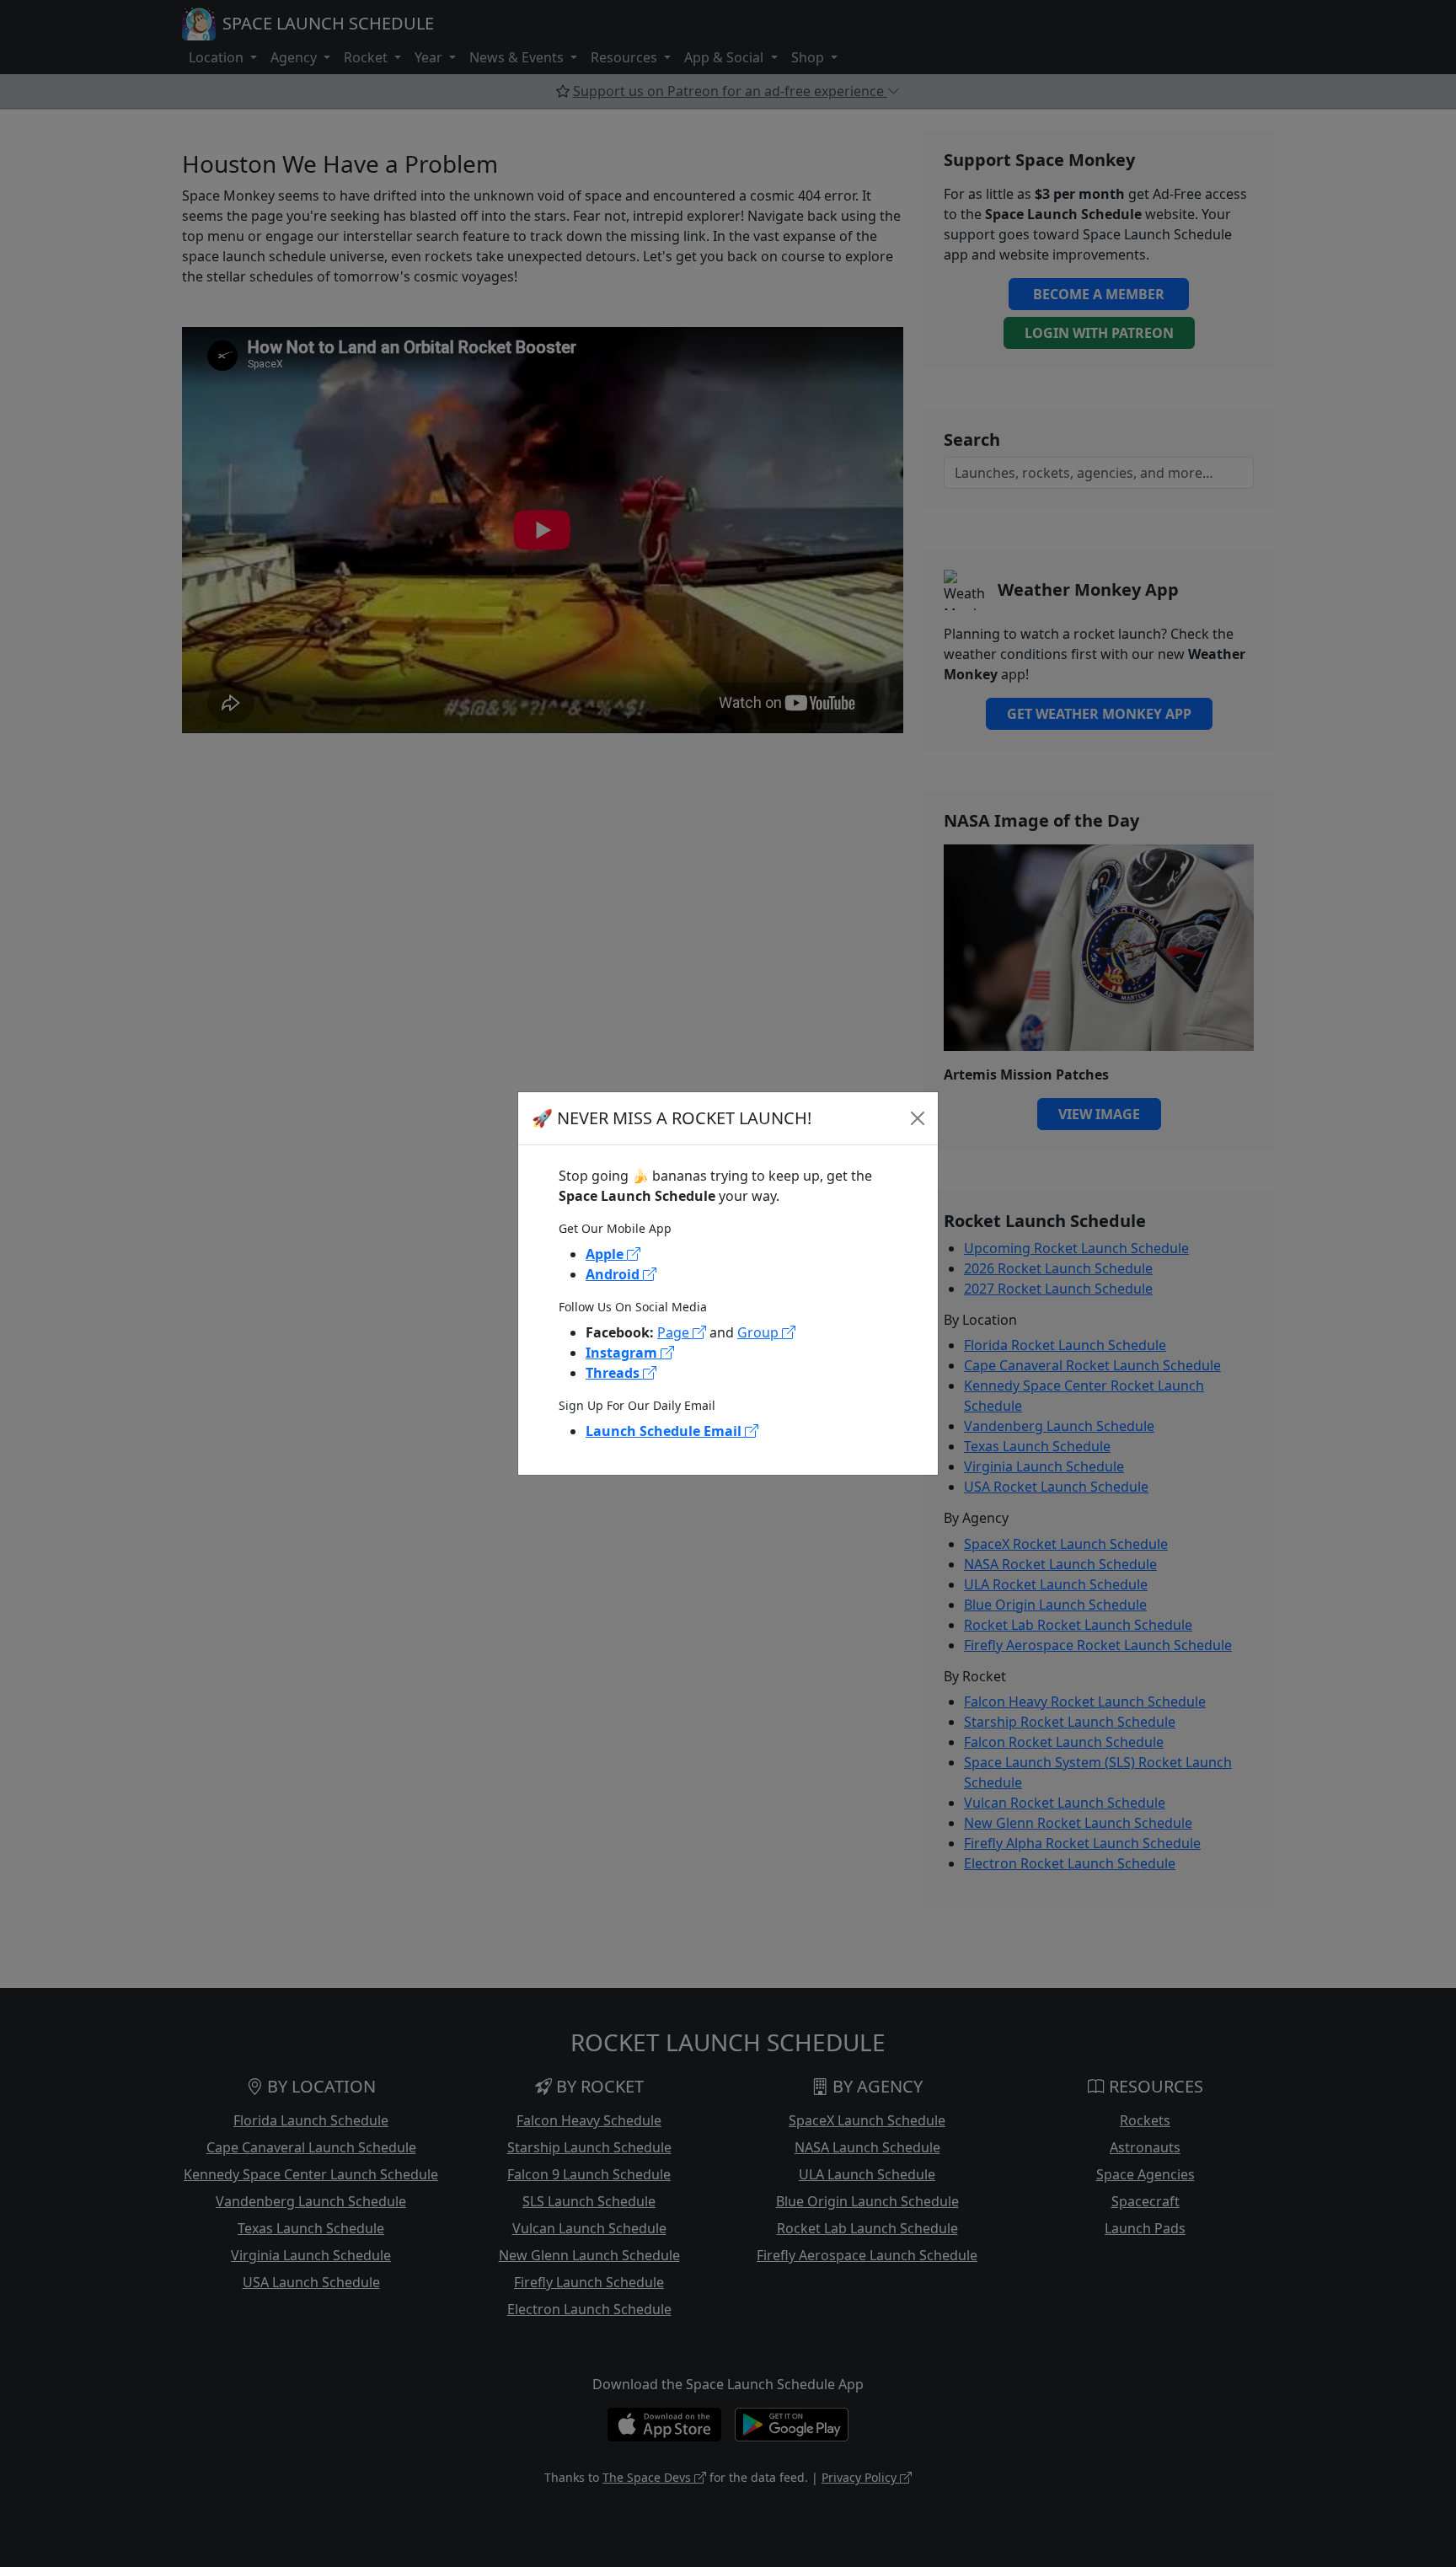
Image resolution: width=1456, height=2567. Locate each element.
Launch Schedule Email (665, 1431)
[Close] (918, 1118)
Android (614, 1274)
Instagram (623, 1353)
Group (760, 1332)
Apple (606, 1254)
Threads (614, 1373)
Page (675, 1332)
